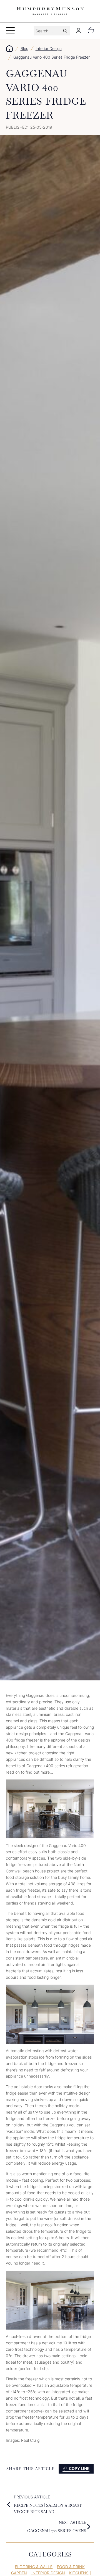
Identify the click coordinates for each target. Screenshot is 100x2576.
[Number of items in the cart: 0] (91, 31)
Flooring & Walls (34, 2567)
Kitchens (79, 2573)
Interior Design (49, 48)
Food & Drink (71, 2567)
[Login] (78, 31)
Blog (24, 48)
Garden (19, 2573)
